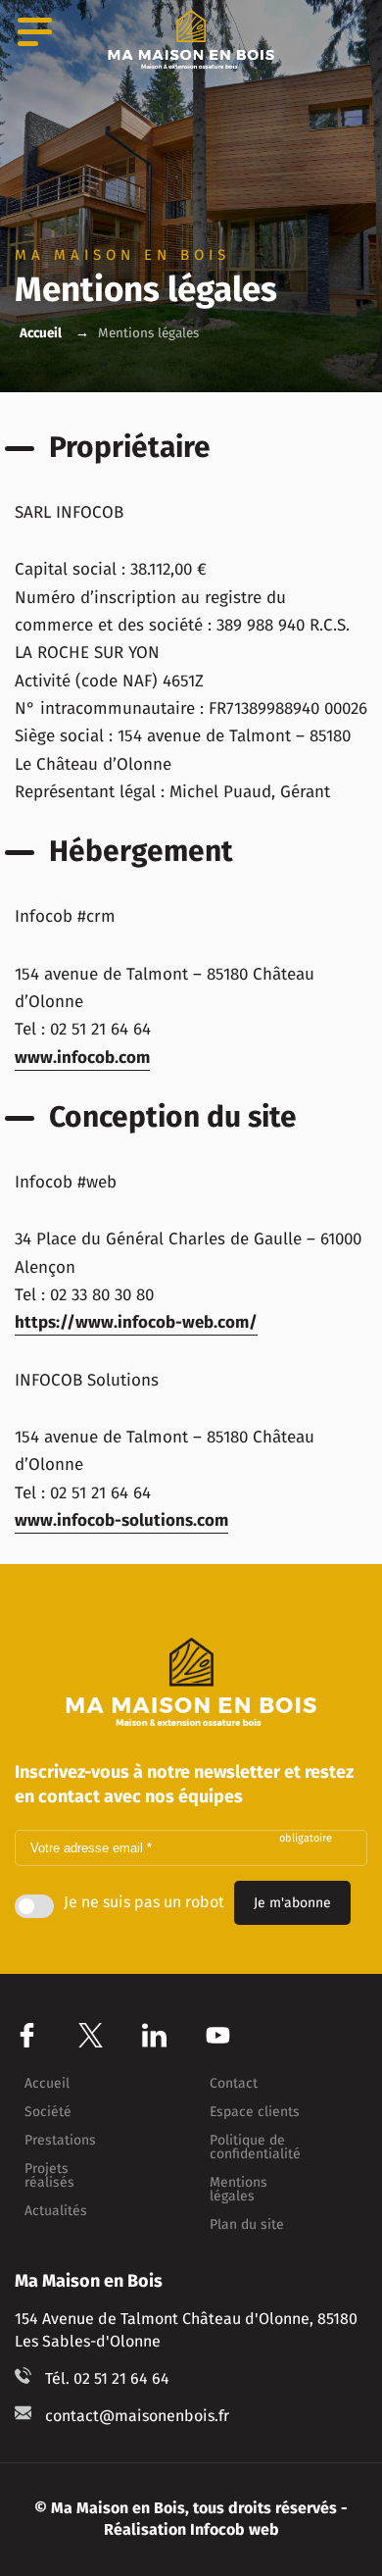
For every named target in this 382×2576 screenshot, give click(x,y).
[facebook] (27, 2035)
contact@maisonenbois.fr (137, 2416)
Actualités (56, 2211)
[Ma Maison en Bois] (191, 39)
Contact (234, 2084)
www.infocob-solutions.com (121, 1520)
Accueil (41, 333)
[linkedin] (154, 2035)
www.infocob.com (82, 1058)
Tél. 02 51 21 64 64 (107, 2378)
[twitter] (91, 2035)
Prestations (60, 2141)
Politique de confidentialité (255, 2147)
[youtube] (218, 2035)
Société (48, 2112)
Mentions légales (239, 2190)
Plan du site (247, 2225)
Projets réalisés (49, 2176)
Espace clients (255, 2112)
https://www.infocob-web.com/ (136, 1322)
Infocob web (235, 2529)
